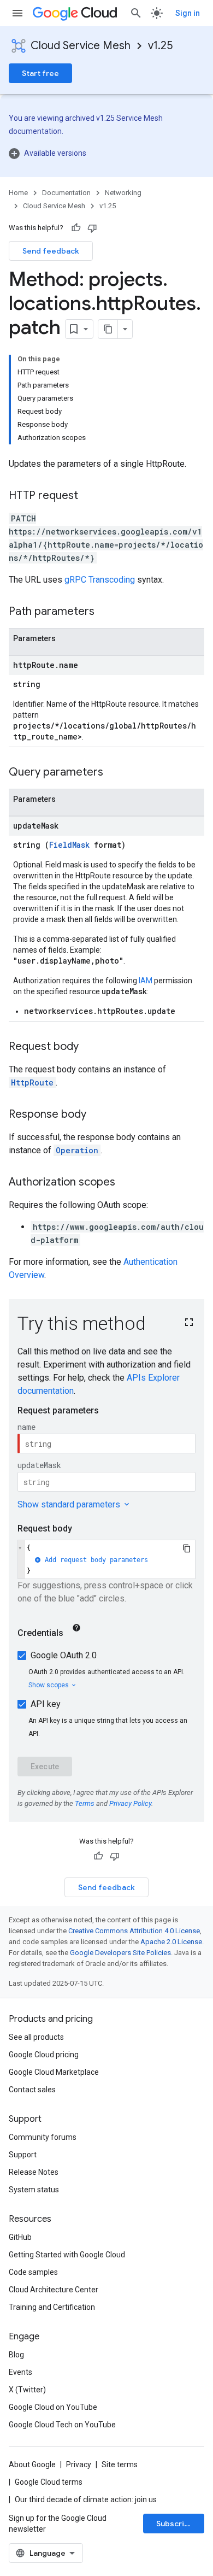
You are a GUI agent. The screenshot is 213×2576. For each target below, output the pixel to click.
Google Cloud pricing (44, 2055)
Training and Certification (52, 2307)
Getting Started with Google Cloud (67, 2255)
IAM (146, 981)
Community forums (43, 2137)
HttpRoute (32, 1082)
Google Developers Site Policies (120, 1953)
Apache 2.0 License (171, 1942)
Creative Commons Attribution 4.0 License (134, 1931)
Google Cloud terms (49, 2482)
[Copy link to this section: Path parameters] (105, 612)
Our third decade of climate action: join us (86, 2499)
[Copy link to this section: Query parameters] (114, 773)
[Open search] (136, 13)
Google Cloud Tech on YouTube (62, 2425)
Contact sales (32, 2090)
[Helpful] (76, 228)
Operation (77, 1150)
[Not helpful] (92, 228)
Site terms (120, 2464)
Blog (16, 2355)
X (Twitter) (27, 2390)
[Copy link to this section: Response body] (97, 1115)
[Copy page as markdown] (108, 329)
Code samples (33, 2272)
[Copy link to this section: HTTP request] (89, 496)
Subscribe (175, 2524)
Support (23, 2155)
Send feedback (51, 251)
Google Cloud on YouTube (53, 2407)
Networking (123, 193)
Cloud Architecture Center (54, 2290)
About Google (32, 2464)
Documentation (66, 193)
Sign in (188, 13)
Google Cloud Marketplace (54, 2072)
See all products (36, 2037)
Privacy (79, 2464)
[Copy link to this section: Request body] (90, 1047)
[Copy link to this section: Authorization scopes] (126, 1183)
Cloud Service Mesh (81, 46)
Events (20, 2372)
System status (34, 2190)
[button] (106, 153)
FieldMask (69, 845)
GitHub (20, 2237)
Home (18, 193)
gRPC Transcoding (100, 580)
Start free (40, 73)
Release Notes (34, 2172)
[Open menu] (17, 13)
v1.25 (160, 46)
